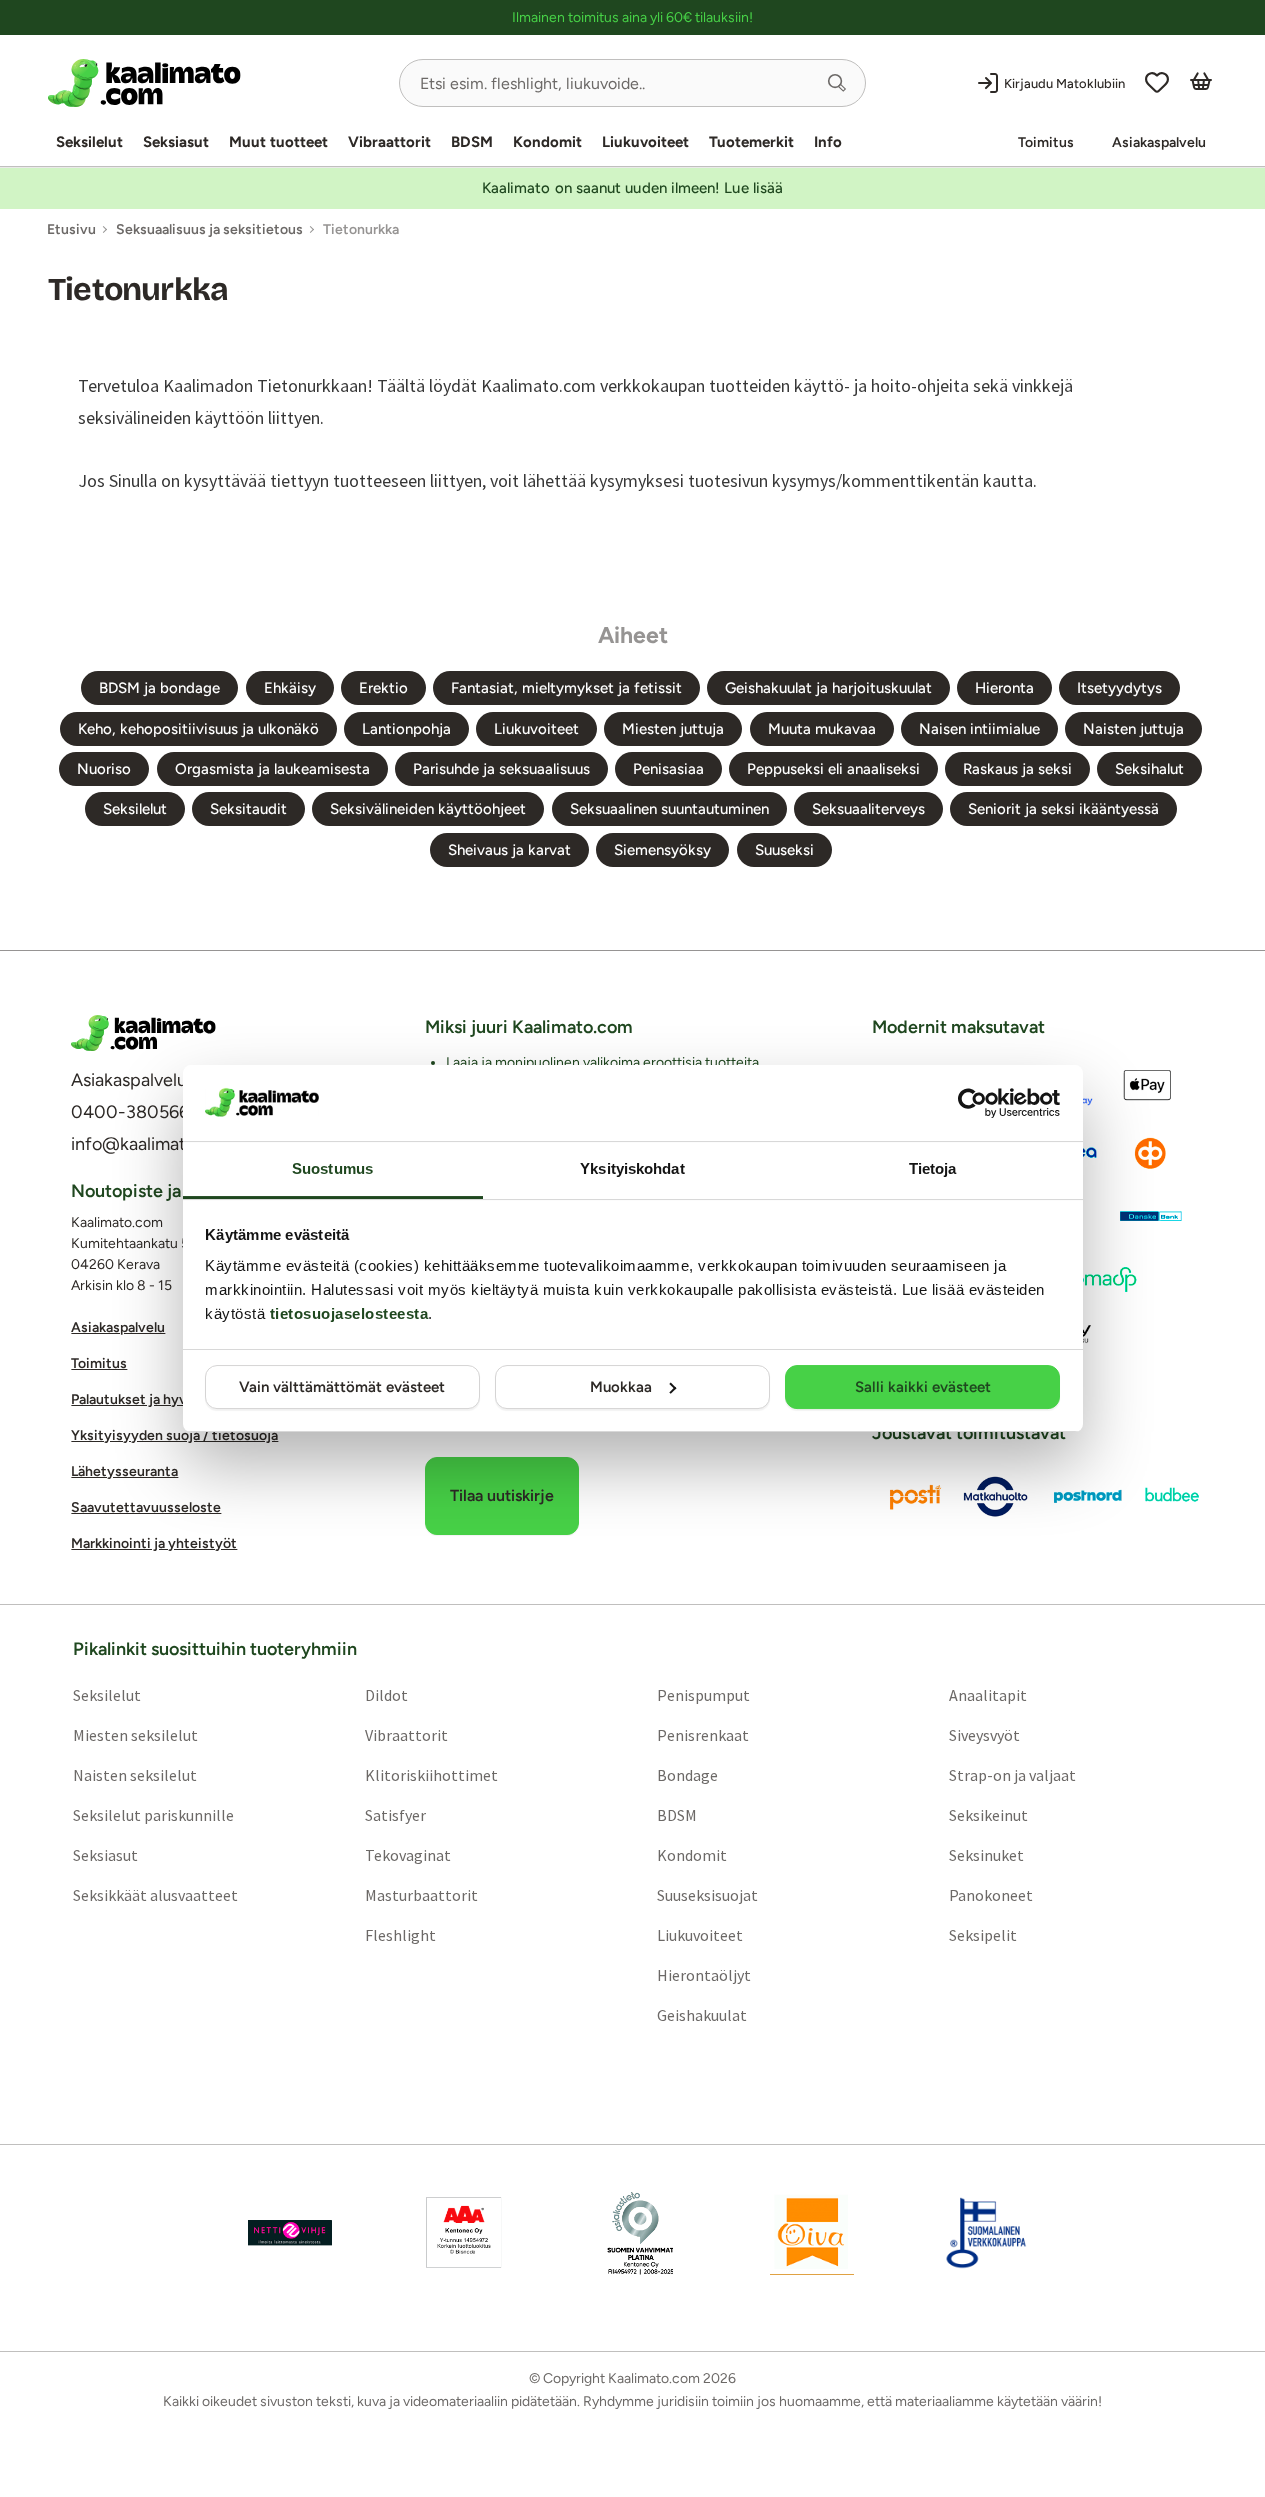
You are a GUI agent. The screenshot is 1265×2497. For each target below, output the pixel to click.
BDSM (472, 142)
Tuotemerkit (751, 142)
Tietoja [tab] (933, 1168)
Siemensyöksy (662, 850)
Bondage (687, 1775)
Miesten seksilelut (135, 1735)
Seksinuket (986, 1855)
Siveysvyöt (984, 1735)
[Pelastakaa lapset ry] (290, 2233)
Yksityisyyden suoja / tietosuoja (174, 1435)
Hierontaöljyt (704, 1975)
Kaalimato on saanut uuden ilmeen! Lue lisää (632, 188)
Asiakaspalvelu (1159, 142)
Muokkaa (621, 1387)
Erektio (383, 688)
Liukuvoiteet (645, 142)
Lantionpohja (406, 729)
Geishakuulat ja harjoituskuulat (828, 688)
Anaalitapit (988, 1695)
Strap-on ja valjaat (1012, 1775)
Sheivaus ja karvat (509, 850)
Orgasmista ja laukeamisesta (272, 769)
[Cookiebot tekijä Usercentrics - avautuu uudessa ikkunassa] (972, 1103)
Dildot (386, 1695)
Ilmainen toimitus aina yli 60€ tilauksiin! (632, 17)
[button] (837, 83)
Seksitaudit (248, 809)
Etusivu (71, 229)
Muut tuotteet (278, 142)
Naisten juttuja (1133, 729)
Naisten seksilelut (135, 1775)
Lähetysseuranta (124, 1471)
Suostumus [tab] (332, 1168)
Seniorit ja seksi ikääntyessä (1063, 809)
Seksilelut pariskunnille (153, 1815)
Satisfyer (395, 1815)
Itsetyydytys (1119, 688)
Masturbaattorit (421, 1895)
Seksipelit (983, 1935)
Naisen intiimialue (979, 729)
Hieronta (1004, 688)
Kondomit (547, 142)
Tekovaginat (408, 1855)
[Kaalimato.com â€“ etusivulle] (143, 1033)
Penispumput (703, 1695)
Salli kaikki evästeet (923, 1387)
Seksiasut (176, 142)
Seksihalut (1149, 769)
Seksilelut (89, 142)
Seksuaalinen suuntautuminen (669, 809)
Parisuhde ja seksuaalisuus (501, 769)
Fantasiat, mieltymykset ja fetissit (566, 688)
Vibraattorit (389, 142)
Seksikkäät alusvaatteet (155, 1895)
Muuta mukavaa (822, 729)
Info (828, 142)
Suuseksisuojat (707, 1895)
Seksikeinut (988, 1815)
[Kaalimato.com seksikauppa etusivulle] (215, 83)
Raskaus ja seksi (1017, 769)
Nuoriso (104, 769)
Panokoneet (991, 1895)
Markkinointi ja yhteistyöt (154, 1543)
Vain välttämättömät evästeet (342, 1387)
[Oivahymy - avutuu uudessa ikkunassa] (812, 2233)
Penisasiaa (668, 769)
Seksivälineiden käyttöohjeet (428, 809)
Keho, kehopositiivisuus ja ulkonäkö (198, 729)
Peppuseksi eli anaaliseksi (833, 769)
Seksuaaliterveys (868, 809)
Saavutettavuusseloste (146, 1507)
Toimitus (1046, 142)
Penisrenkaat (703, 1735)
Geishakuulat (702, 2015)
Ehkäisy (290, 688)
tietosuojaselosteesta (349, 1313)
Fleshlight (400, 1935)
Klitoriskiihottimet (431, 1775)
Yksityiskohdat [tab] (632, 1168)
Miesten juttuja (673, 729)
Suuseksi (784, 850)
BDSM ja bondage (159, 688)
